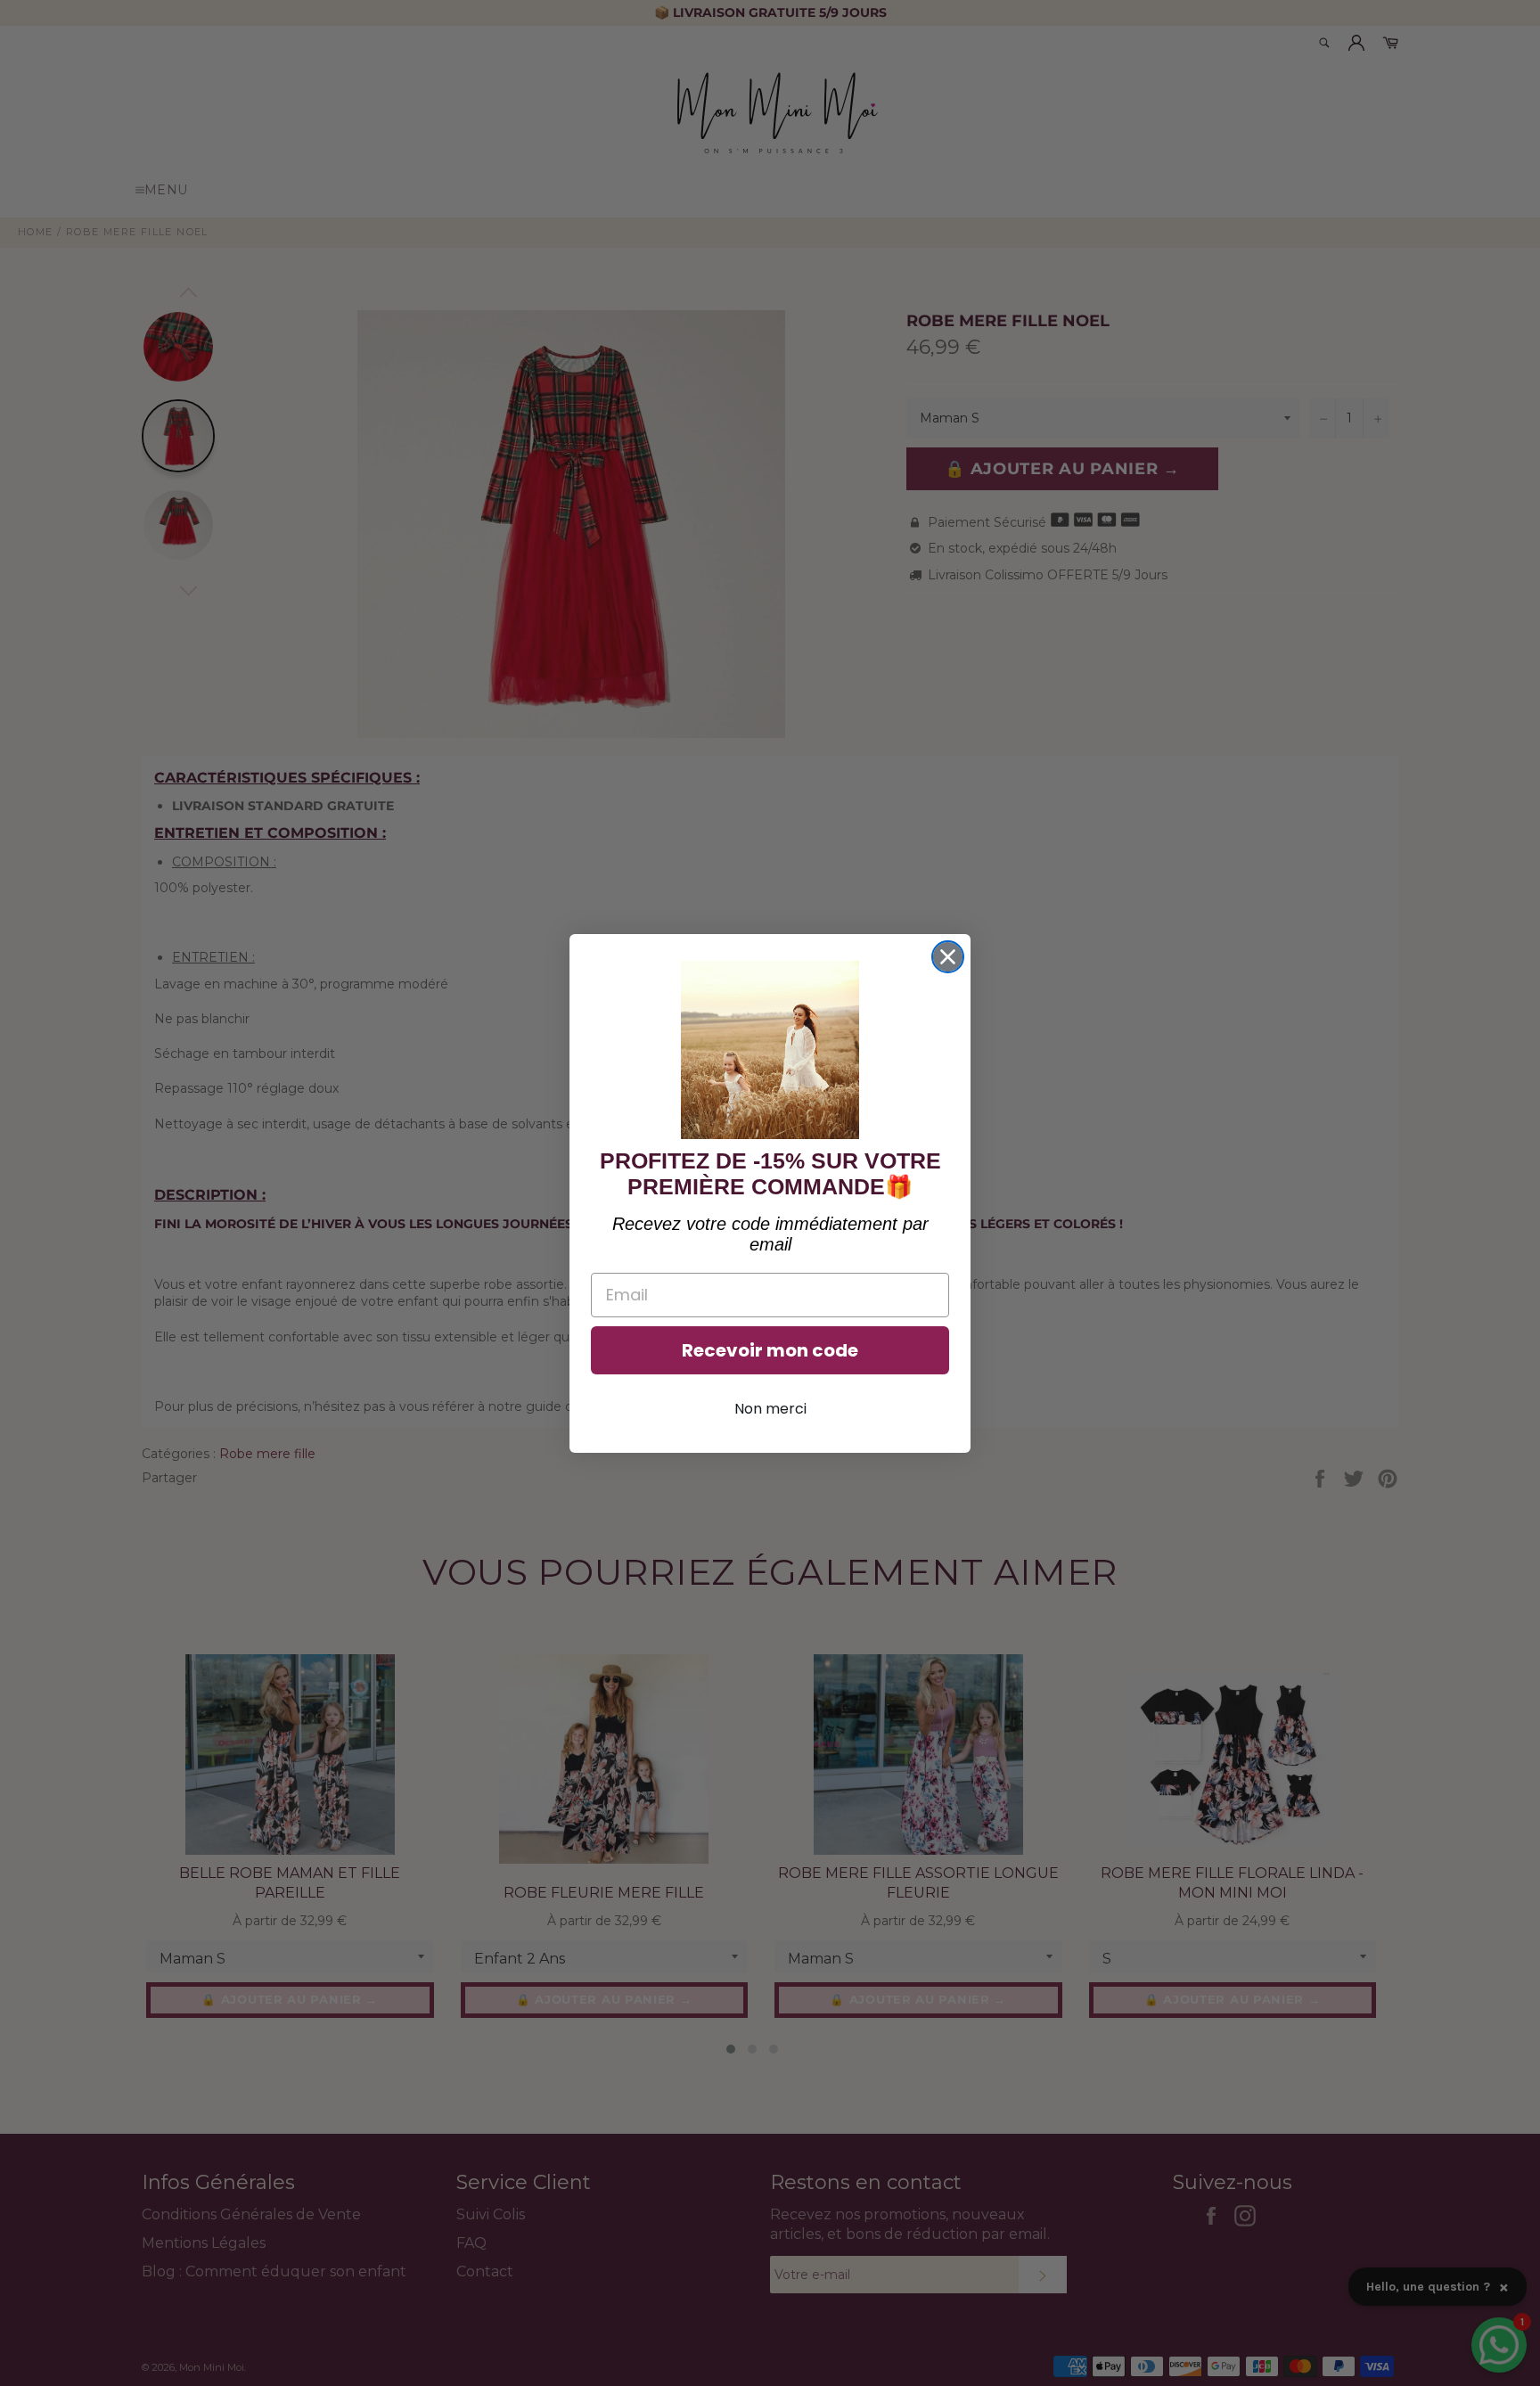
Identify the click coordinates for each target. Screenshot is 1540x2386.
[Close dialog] (948, 957)
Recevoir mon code (770, 1350)
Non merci (770, 1409)
